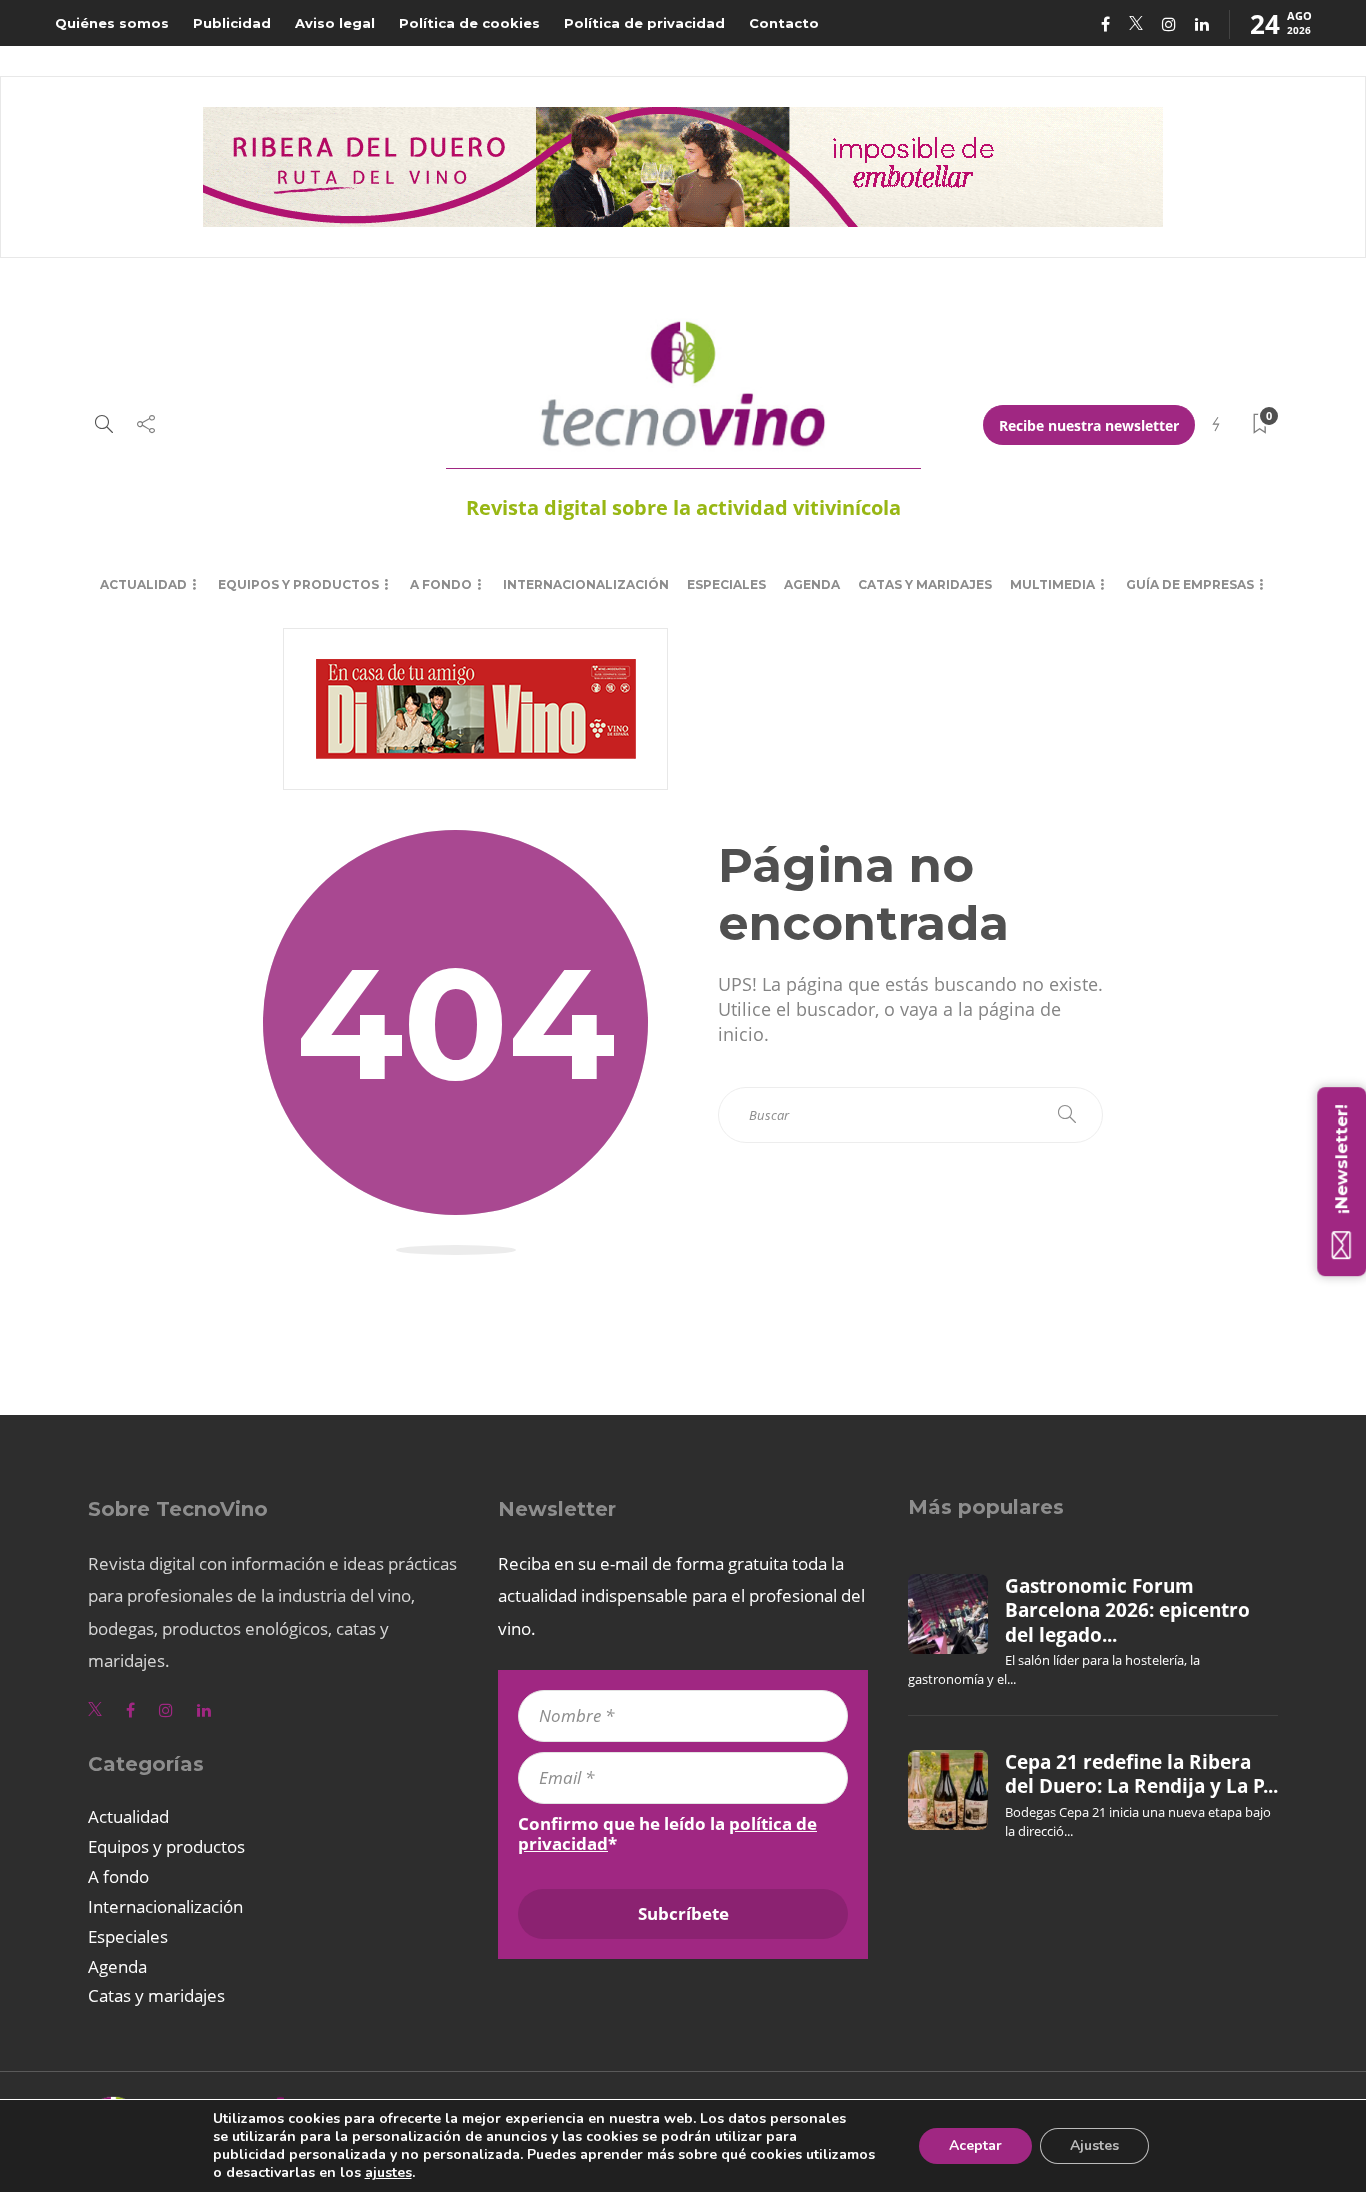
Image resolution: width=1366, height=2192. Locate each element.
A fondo (441, 584)
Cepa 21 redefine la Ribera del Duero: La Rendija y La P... (1141, 1774)
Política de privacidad (644, 23)
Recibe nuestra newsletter (1089, 425)
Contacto (784, 23)
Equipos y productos (298, 584)
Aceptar (975, 2145)
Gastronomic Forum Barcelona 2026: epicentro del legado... (1127, 1610)
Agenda (812, 584)
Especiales (726, 584)
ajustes (388, 2173)
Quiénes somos (112, 23)
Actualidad (143, 584)
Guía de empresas (1190, 584)
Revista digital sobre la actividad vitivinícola (683, 507)
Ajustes (1094, 2145)
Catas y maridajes (925, 584)
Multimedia (1052, 584)
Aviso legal (335, 23)
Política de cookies (469, 23)
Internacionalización (586, 584)
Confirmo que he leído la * (667, 1834)
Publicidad (232, 23)
